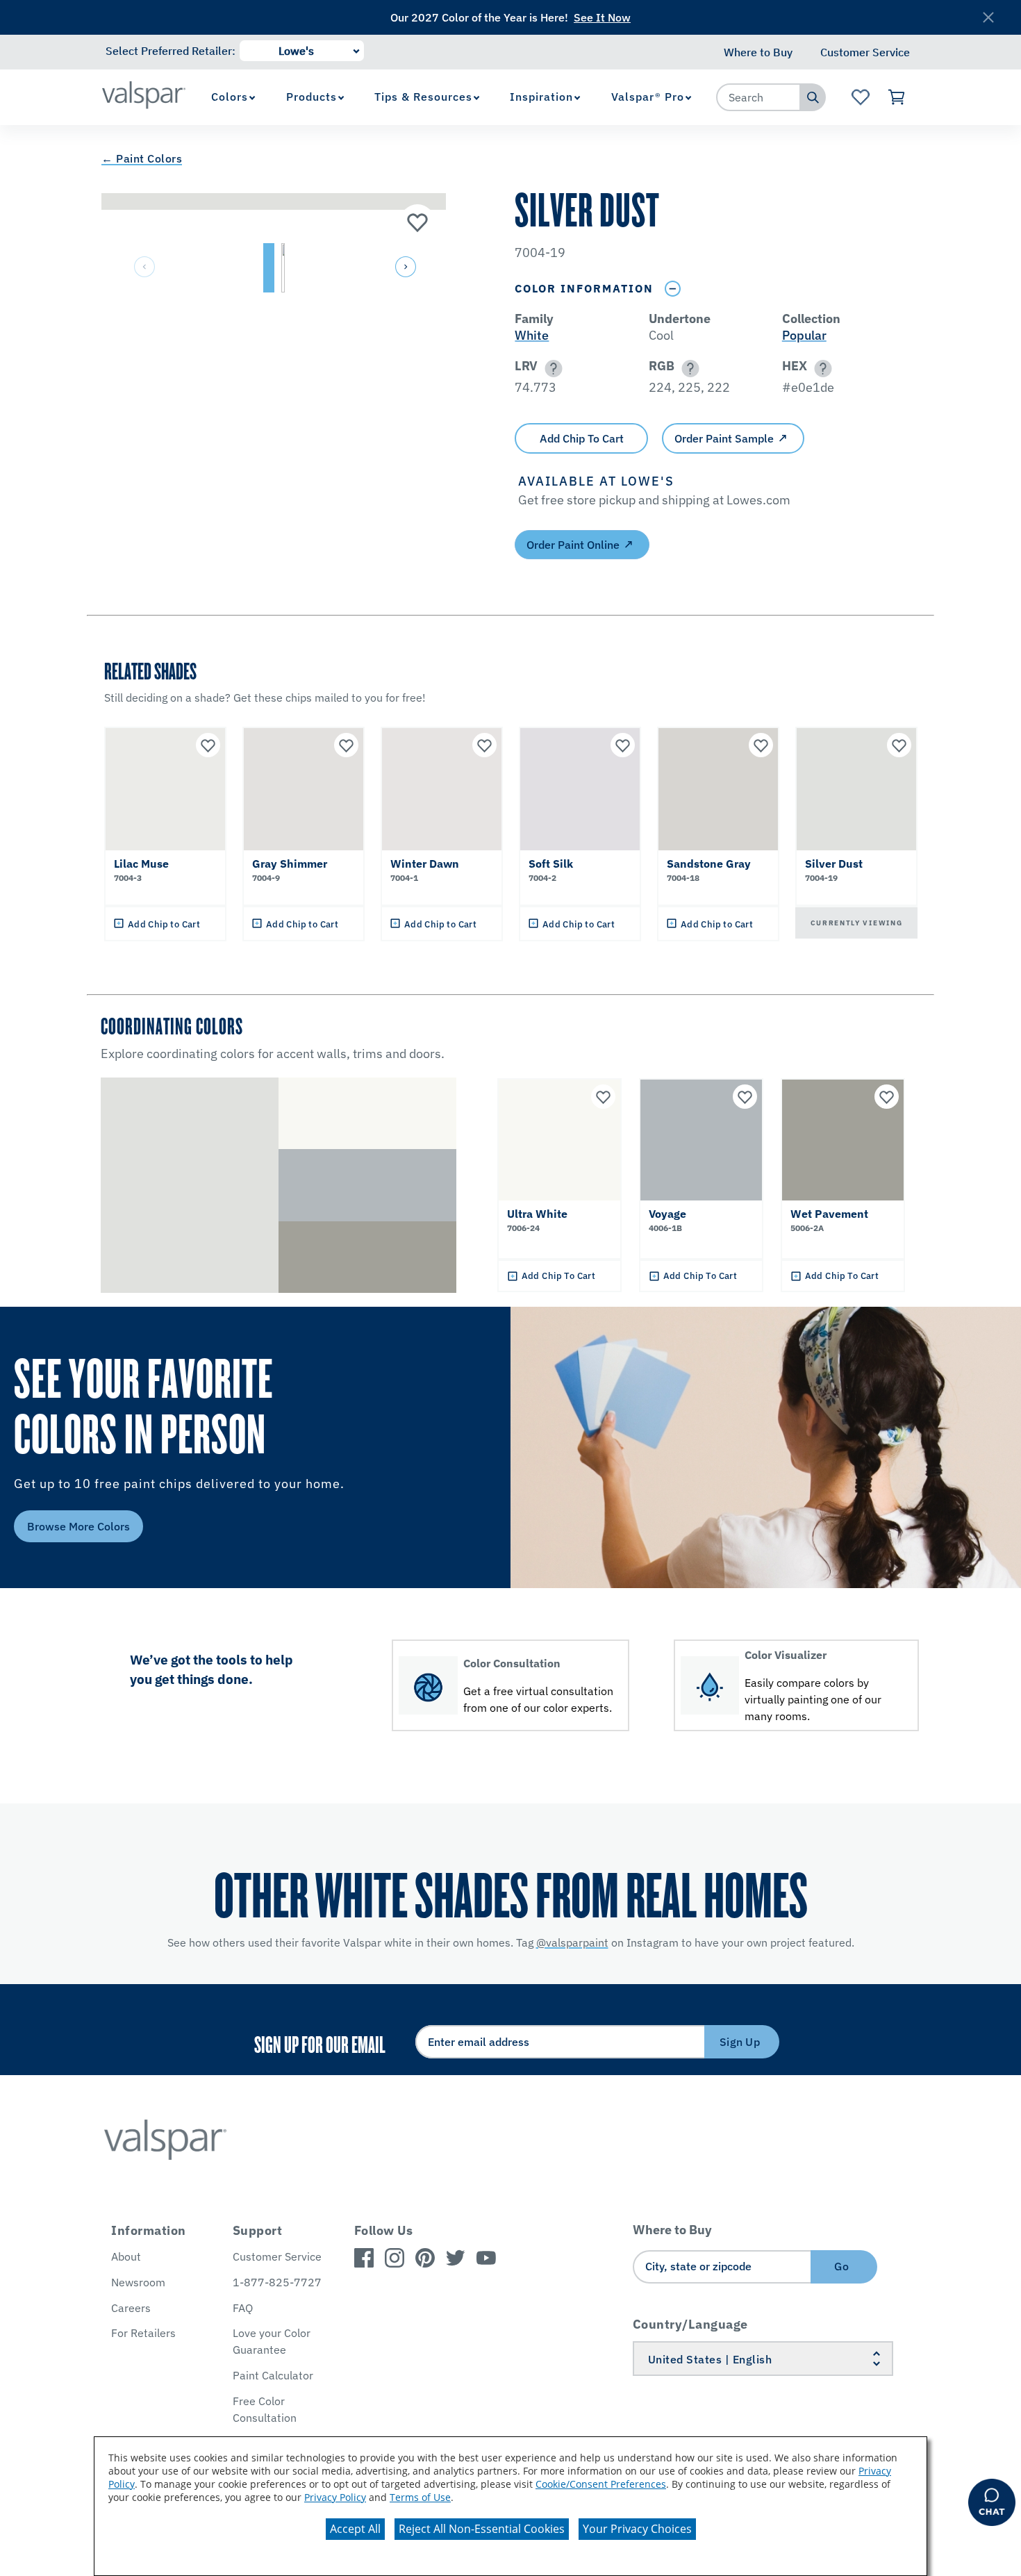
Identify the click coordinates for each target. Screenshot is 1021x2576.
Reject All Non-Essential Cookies (482, 2529)
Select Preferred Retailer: (171, 51)
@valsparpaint (572, 1942)
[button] (404, 268)
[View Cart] (897, 97)
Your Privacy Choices (637, 2529)
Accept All (355, 2529)
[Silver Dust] (417, 222)
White (532, 335)
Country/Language (690, 2324)
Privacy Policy (335, 2497)
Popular (804, 335)
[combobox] (758, 97)
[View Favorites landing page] (860, 97)
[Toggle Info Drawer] (672, 289)
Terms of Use (420, 2497)
